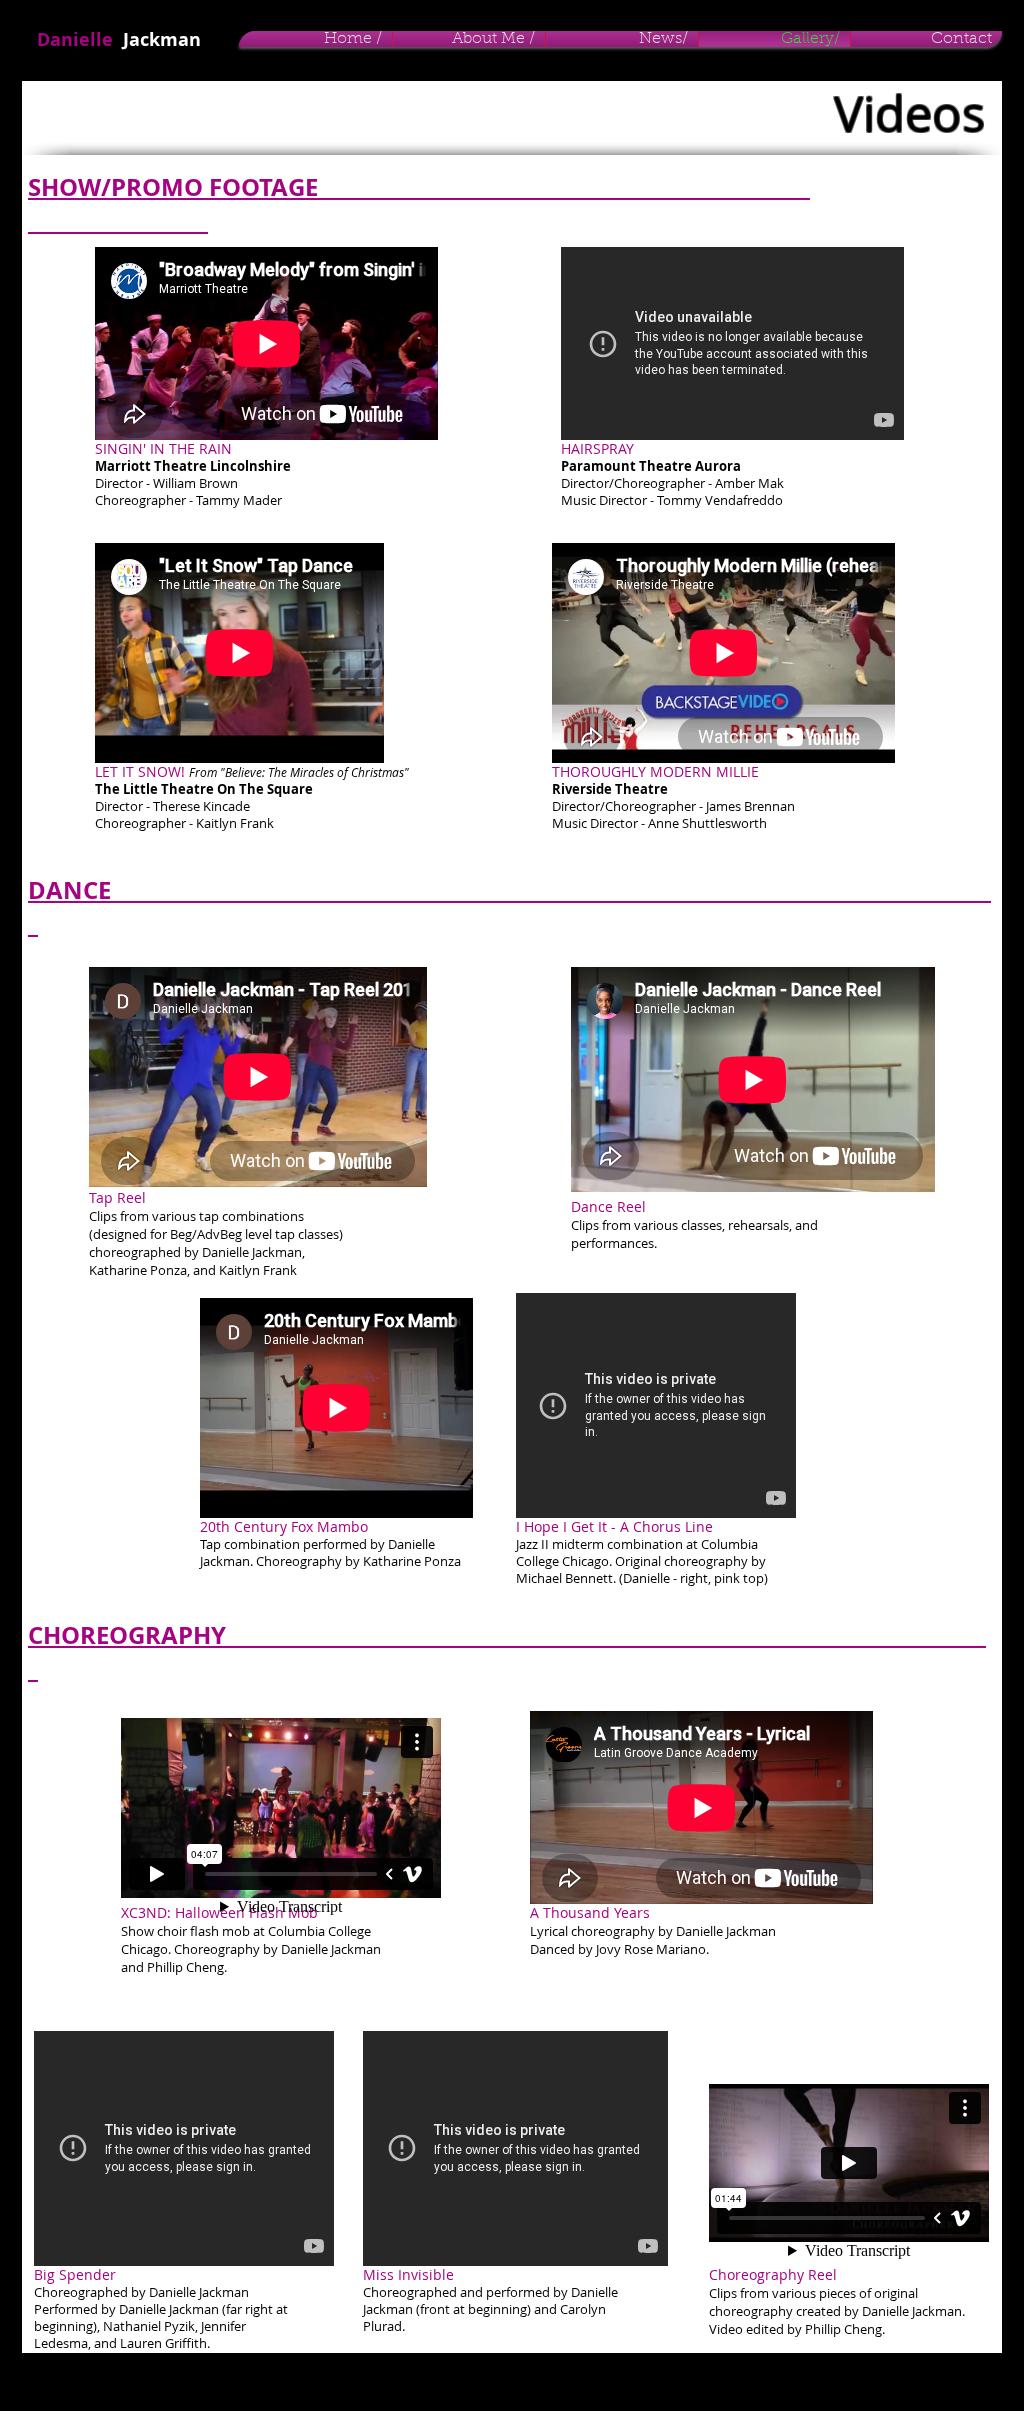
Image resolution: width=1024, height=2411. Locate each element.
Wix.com (350, 2381)
